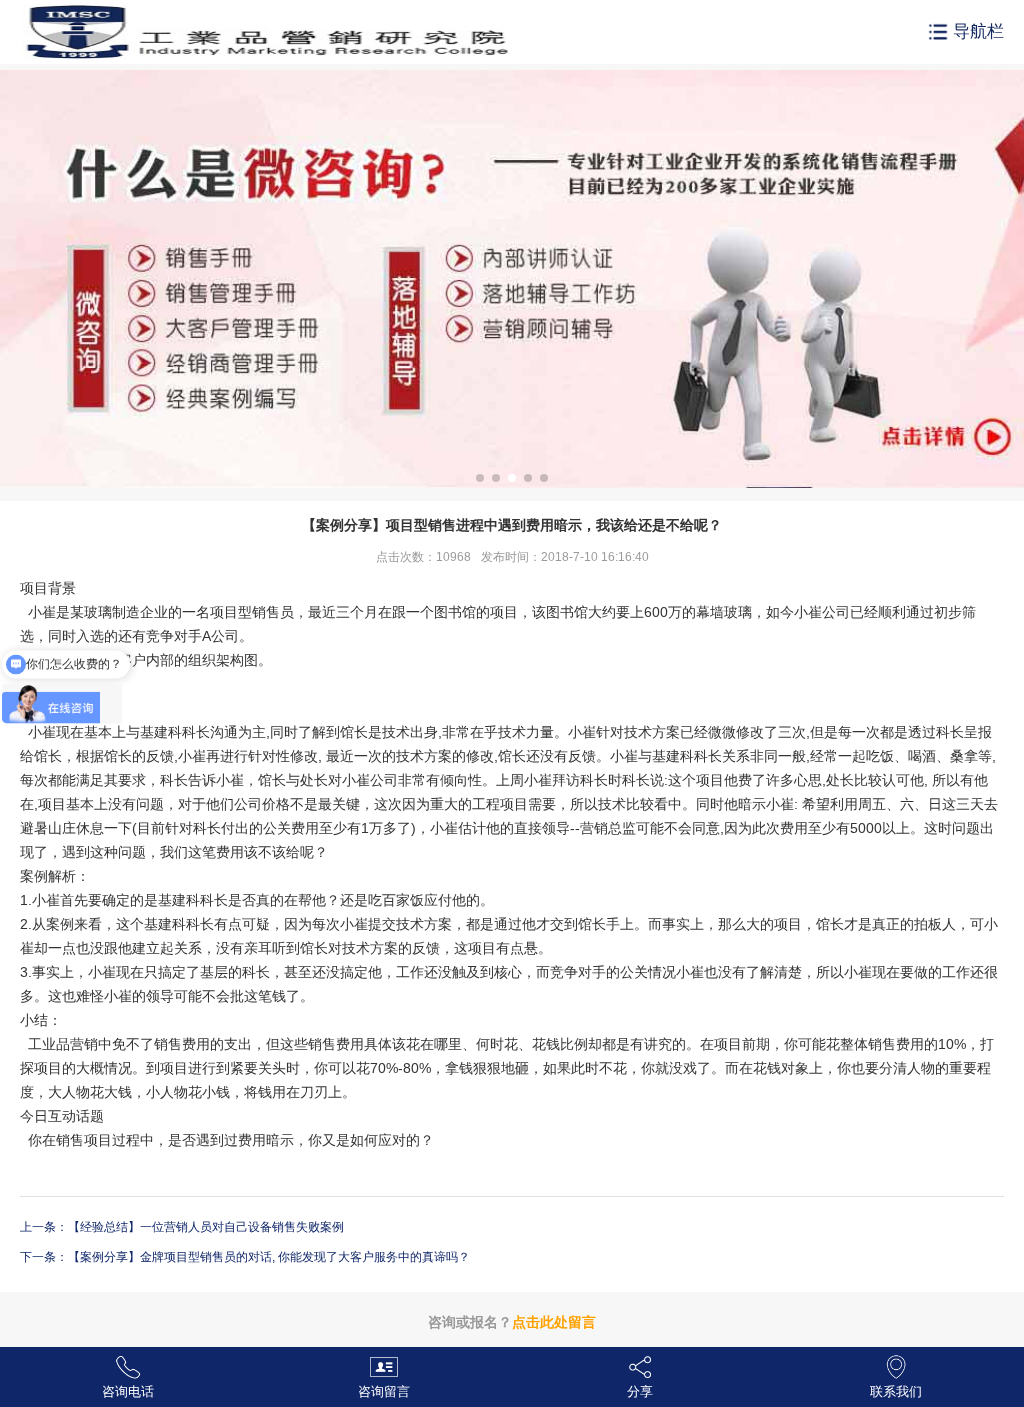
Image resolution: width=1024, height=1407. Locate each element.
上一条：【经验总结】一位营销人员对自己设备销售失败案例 (182, 1227)
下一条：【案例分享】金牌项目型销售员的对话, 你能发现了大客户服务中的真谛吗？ (245, 1257)
